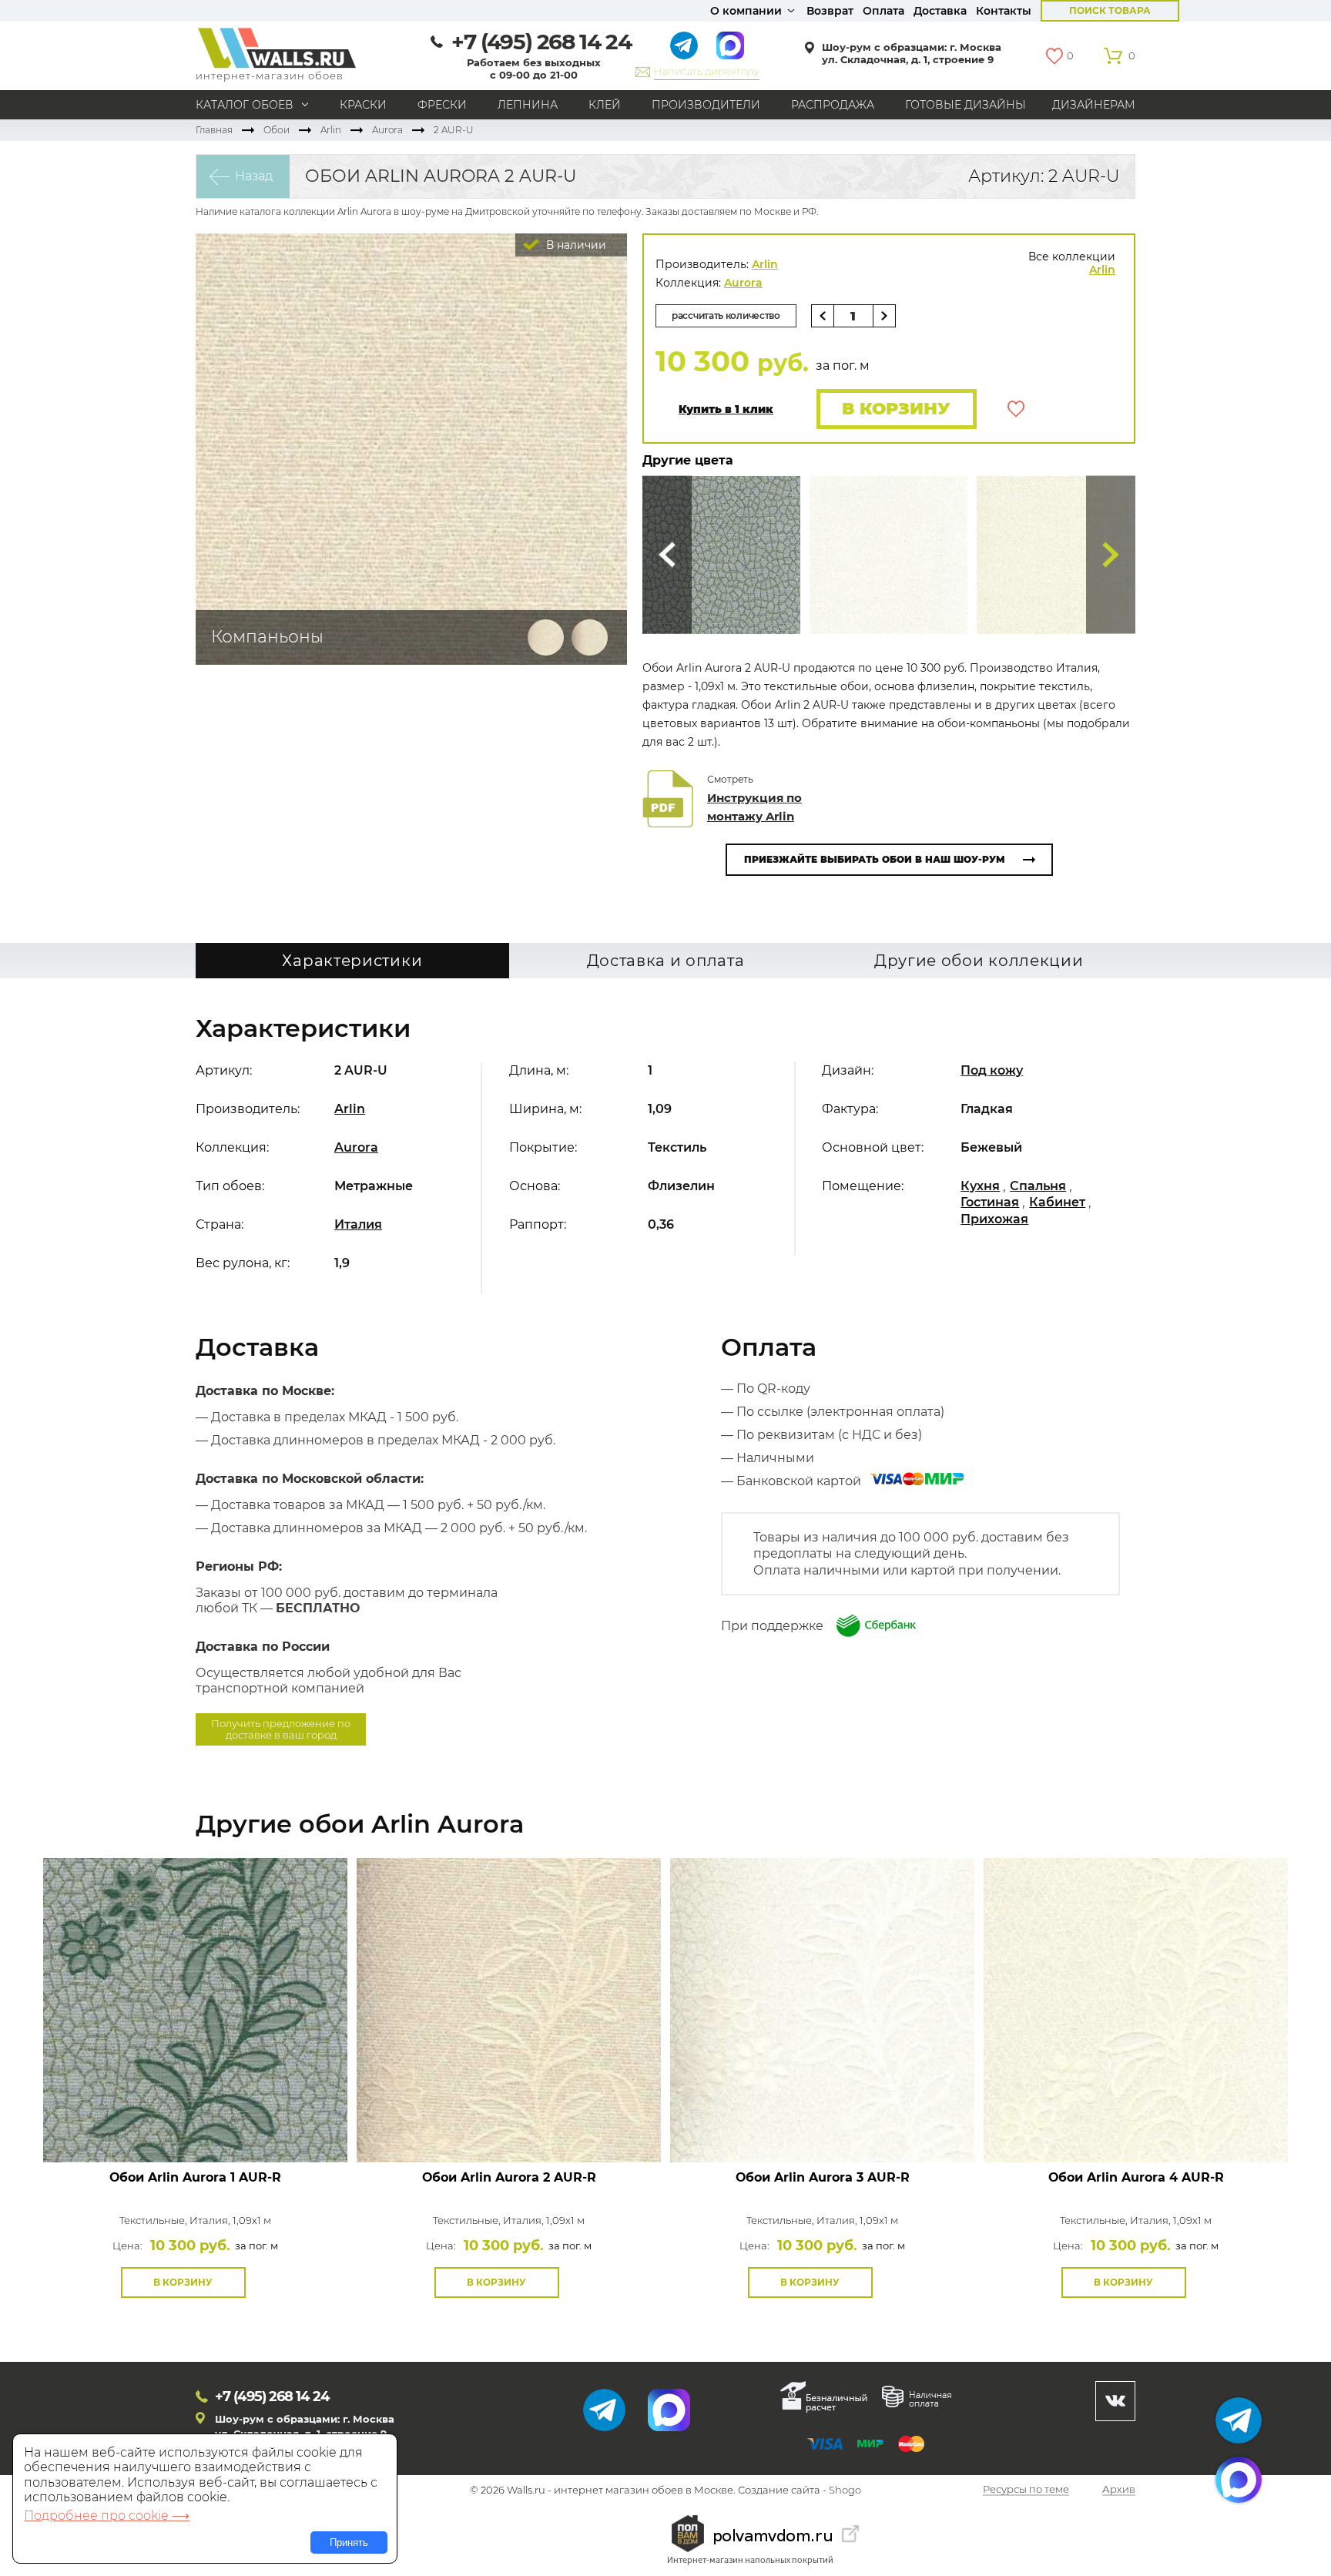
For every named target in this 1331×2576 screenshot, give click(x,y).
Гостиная (990, 1202)
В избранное (1016, 409)
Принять (349, 2542)
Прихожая (994, 1219)
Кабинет (1057, 1202)
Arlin (331, 130)
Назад (254, 176)
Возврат (830, 11)
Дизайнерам (1094, 105)
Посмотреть (195, 2127)
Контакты (1004, 11)
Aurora (387, 130)
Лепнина (528, 105)
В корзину (896, 409)
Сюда (667, 555)
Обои (277, 130)
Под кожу (992, 1070)
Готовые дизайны (966, 105)
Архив (1119, 2490)
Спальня (1038, 1186)
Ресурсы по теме (1026, 2490)
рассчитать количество (726, 315)
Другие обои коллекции (979, 961)
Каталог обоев (245, 105)
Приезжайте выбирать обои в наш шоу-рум (875, 859)
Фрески (442, 105)
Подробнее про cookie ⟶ (107, 2516)
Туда (1111, 555)
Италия (358, 1224)
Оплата (883, 11)
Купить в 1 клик (726, 409)
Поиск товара (1110, 10)
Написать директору (707, 71)
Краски (363, 105)
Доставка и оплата (666, 961)
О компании (746, 11)
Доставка (940, 11)
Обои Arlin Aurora (195, 2177)
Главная (214, 130)
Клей (605, 105)
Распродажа (833, 105)
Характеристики (352, 961)
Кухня (980, 1186)
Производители (706, 105)
